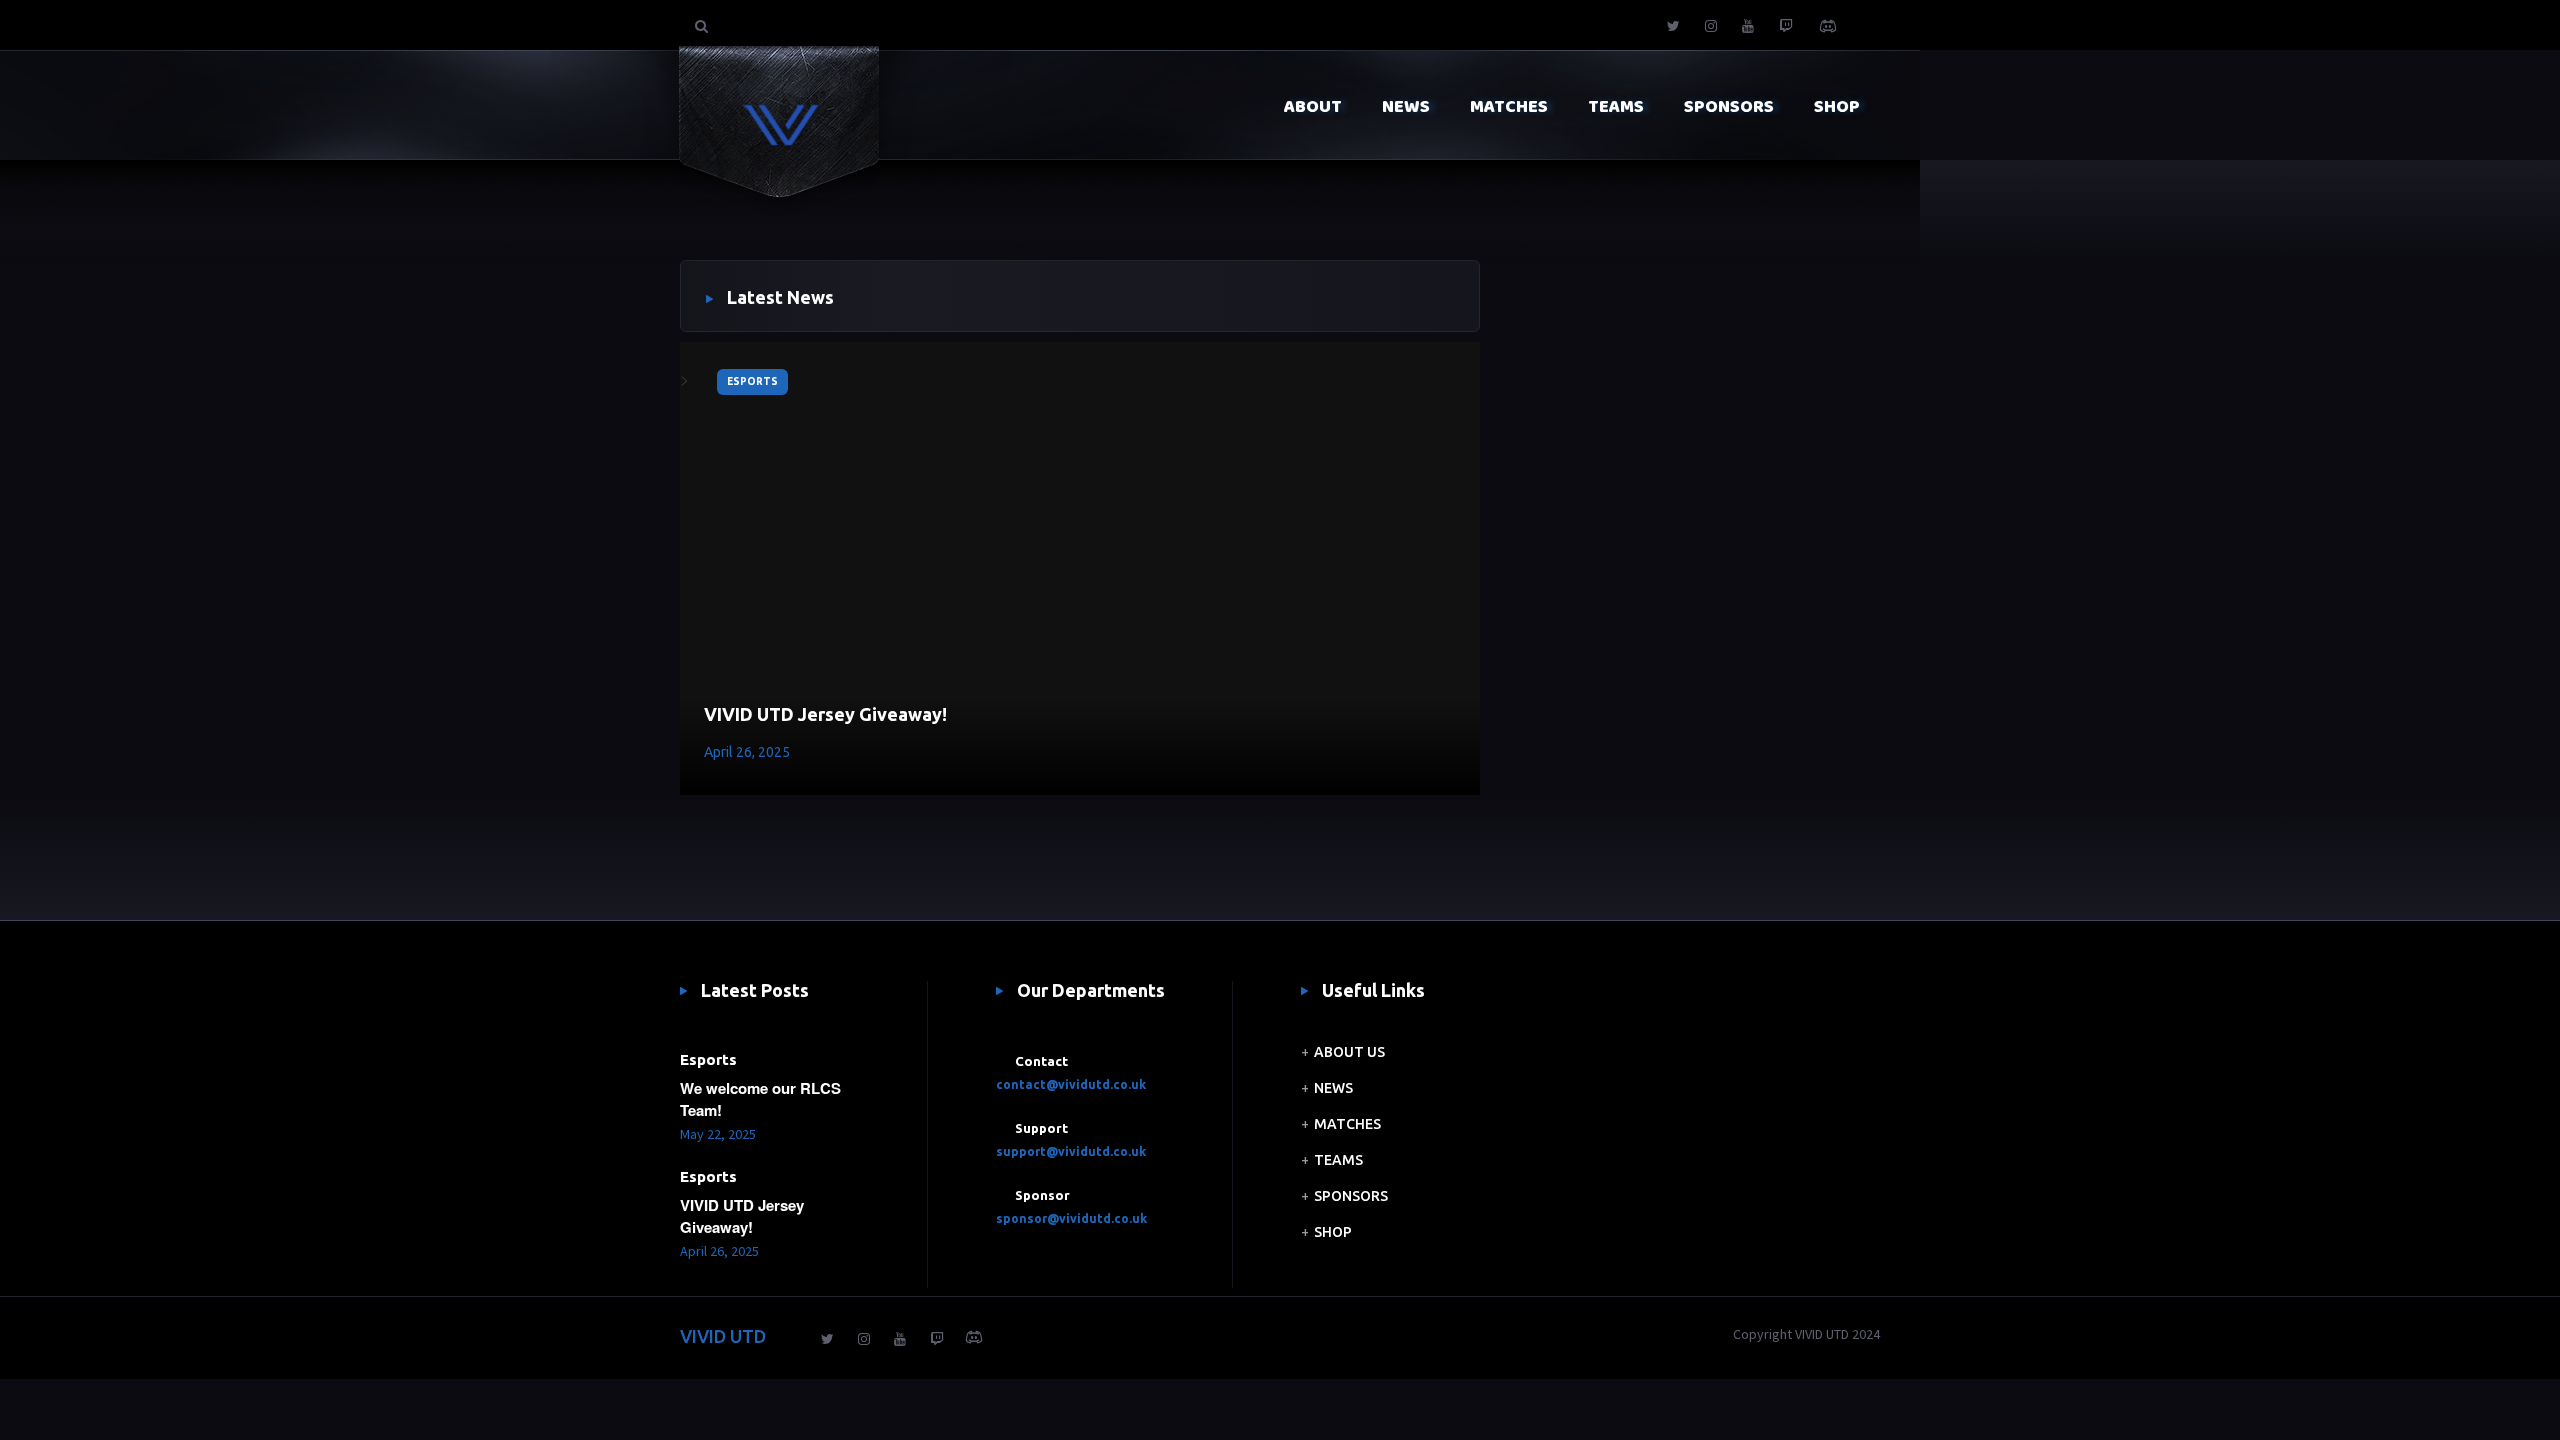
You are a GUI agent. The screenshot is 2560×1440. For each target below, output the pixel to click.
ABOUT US (1349, 1052)
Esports (752, 381)
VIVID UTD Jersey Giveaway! (825, 714)
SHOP (1333, 1232)
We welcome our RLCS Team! (760, 1099)
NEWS (1333, 1088)
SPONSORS (1351, 1196)
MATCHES (1347, 1124)
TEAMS (1338, 1160)
